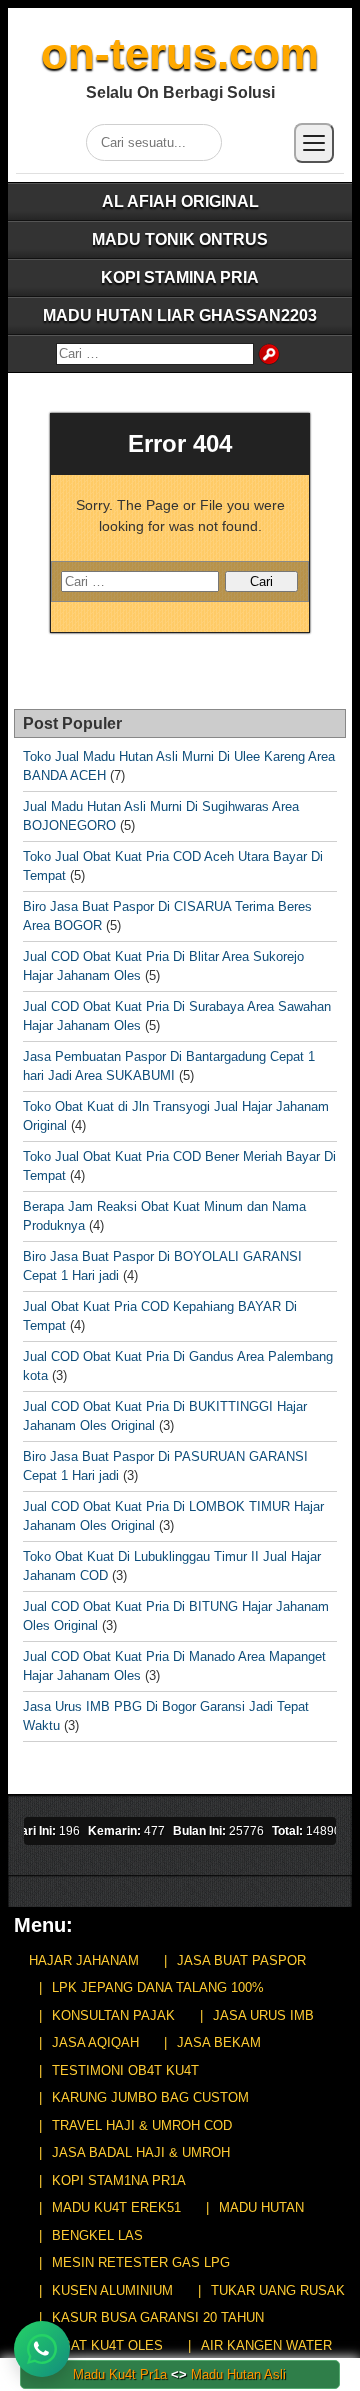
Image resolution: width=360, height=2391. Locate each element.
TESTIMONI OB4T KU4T (125, 2070)
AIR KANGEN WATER (266, 2345)
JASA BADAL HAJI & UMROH (141, 2152)
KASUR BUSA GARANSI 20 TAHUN (158, 2317)
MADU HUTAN (261, 2207)
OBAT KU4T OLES (107, 2345)
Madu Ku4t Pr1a (120, 2374)
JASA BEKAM (219, 2042)
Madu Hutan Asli (238, 2374)
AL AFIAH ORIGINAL (180, 201)
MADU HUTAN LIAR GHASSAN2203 (180, 315)
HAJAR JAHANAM (84, 1960)
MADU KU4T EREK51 (116, 2207)
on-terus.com (180, 53)
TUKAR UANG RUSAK (278, 2290)
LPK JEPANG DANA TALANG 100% (158, 1987)
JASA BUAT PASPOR (241, 1960)
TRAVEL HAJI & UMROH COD (142, 2125)
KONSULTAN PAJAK (113, 2015)
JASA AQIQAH (95, 2042)
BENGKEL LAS (97, 2235)
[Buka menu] (314, 143)
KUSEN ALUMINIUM (112, 2290)
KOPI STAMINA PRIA (180, 277)
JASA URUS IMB (263, 2015)
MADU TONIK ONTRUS (180, 239)
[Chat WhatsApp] (42, 2349)
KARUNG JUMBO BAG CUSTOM (150, 2097)
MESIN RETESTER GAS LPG (141, 2262)
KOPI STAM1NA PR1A (119, 2180)
